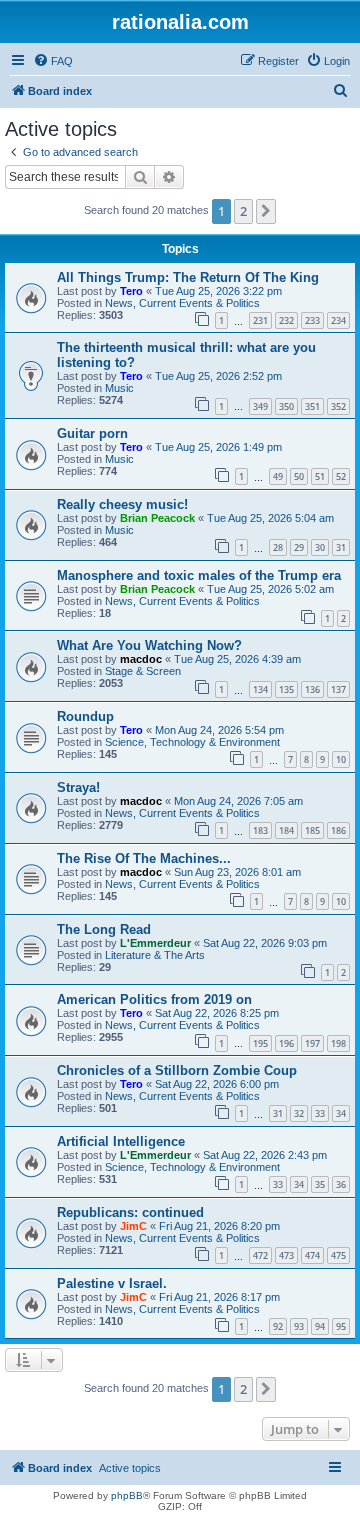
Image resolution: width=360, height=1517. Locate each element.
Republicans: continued (130, 1212)
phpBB (127, 1495)
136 (312, 689)
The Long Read (104, 929)
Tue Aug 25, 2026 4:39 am (237, 659)
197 (312, 1043)
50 (299, 476)
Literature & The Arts (155, 955)
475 (338, 1255)
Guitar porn (92, 433)
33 (320, 1113)
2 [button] (243, 211)
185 (312, 830)
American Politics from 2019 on (154, 999)
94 (320, 1326)
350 (286, 406)
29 (299, 547)
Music (119, 388)
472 (260, 1255)
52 (341, 476)
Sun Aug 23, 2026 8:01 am (237, 872)
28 (278, 547)
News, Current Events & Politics (182, 303)
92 (278, 1326)
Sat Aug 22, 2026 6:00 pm (217, 1084)
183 (260, 830)
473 (286, 1255)
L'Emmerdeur (155, 943)
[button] (266, 211)
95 (341, 1326)
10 (341, 759)
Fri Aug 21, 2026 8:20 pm (219, 1226)
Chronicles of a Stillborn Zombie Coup (177, 1070)
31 (341, 547)
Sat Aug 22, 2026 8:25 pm (217, 1013)
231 (260, 320)
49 (278, 476)
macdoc (141, 659)
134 (260, 689)
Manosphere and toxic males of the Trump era (199, 575)
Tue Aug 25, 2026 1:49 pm (218, 447)
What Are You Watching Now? (149, 645)
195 (260, 1043)
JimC (133, 1226)
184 (286, 830)
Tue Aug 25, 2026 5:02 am (270, 589)
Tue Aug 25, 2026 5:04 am (270, 518)
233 (312, 320)
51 (320, 476)
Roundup (85, 716)
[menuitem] (53, 61)
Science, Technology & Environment (192, 742)
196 (286, 1043)
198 (338, 1043)
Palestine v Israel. (112, 1283)
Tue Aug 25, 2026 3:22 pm (218, 291)
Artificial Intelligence (121, 1141)
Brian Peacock (157, 518)
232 (286, 320)
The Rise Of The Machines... (144, 858)
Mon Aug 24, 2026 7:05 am (238, 801)
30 (320, 547)
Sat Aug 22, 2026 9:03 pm (265, 943)
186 (338, 830)
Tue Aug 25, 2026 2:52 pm (218, 376)
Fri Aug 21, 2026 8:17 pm (219, 1297)
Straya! (78, 787)
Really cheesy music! (122, 504)
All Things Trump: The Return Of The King (188, 277)
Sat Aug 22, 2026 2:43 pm (265, 1155)
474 (312, 1255)
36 (341, 1184)
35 (320, 1184)
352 (338, 406)
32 (299, 1113)
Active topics (130, 1468)
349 (260, 406)
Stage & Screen (143, 671)
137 (338, 689)
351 (312, 406)
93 (299, 1326)
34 (341, 1113)
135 (286, 689)
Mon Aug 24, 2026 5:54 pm (219, 730)
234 (338, 320)
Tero (131, 291)
